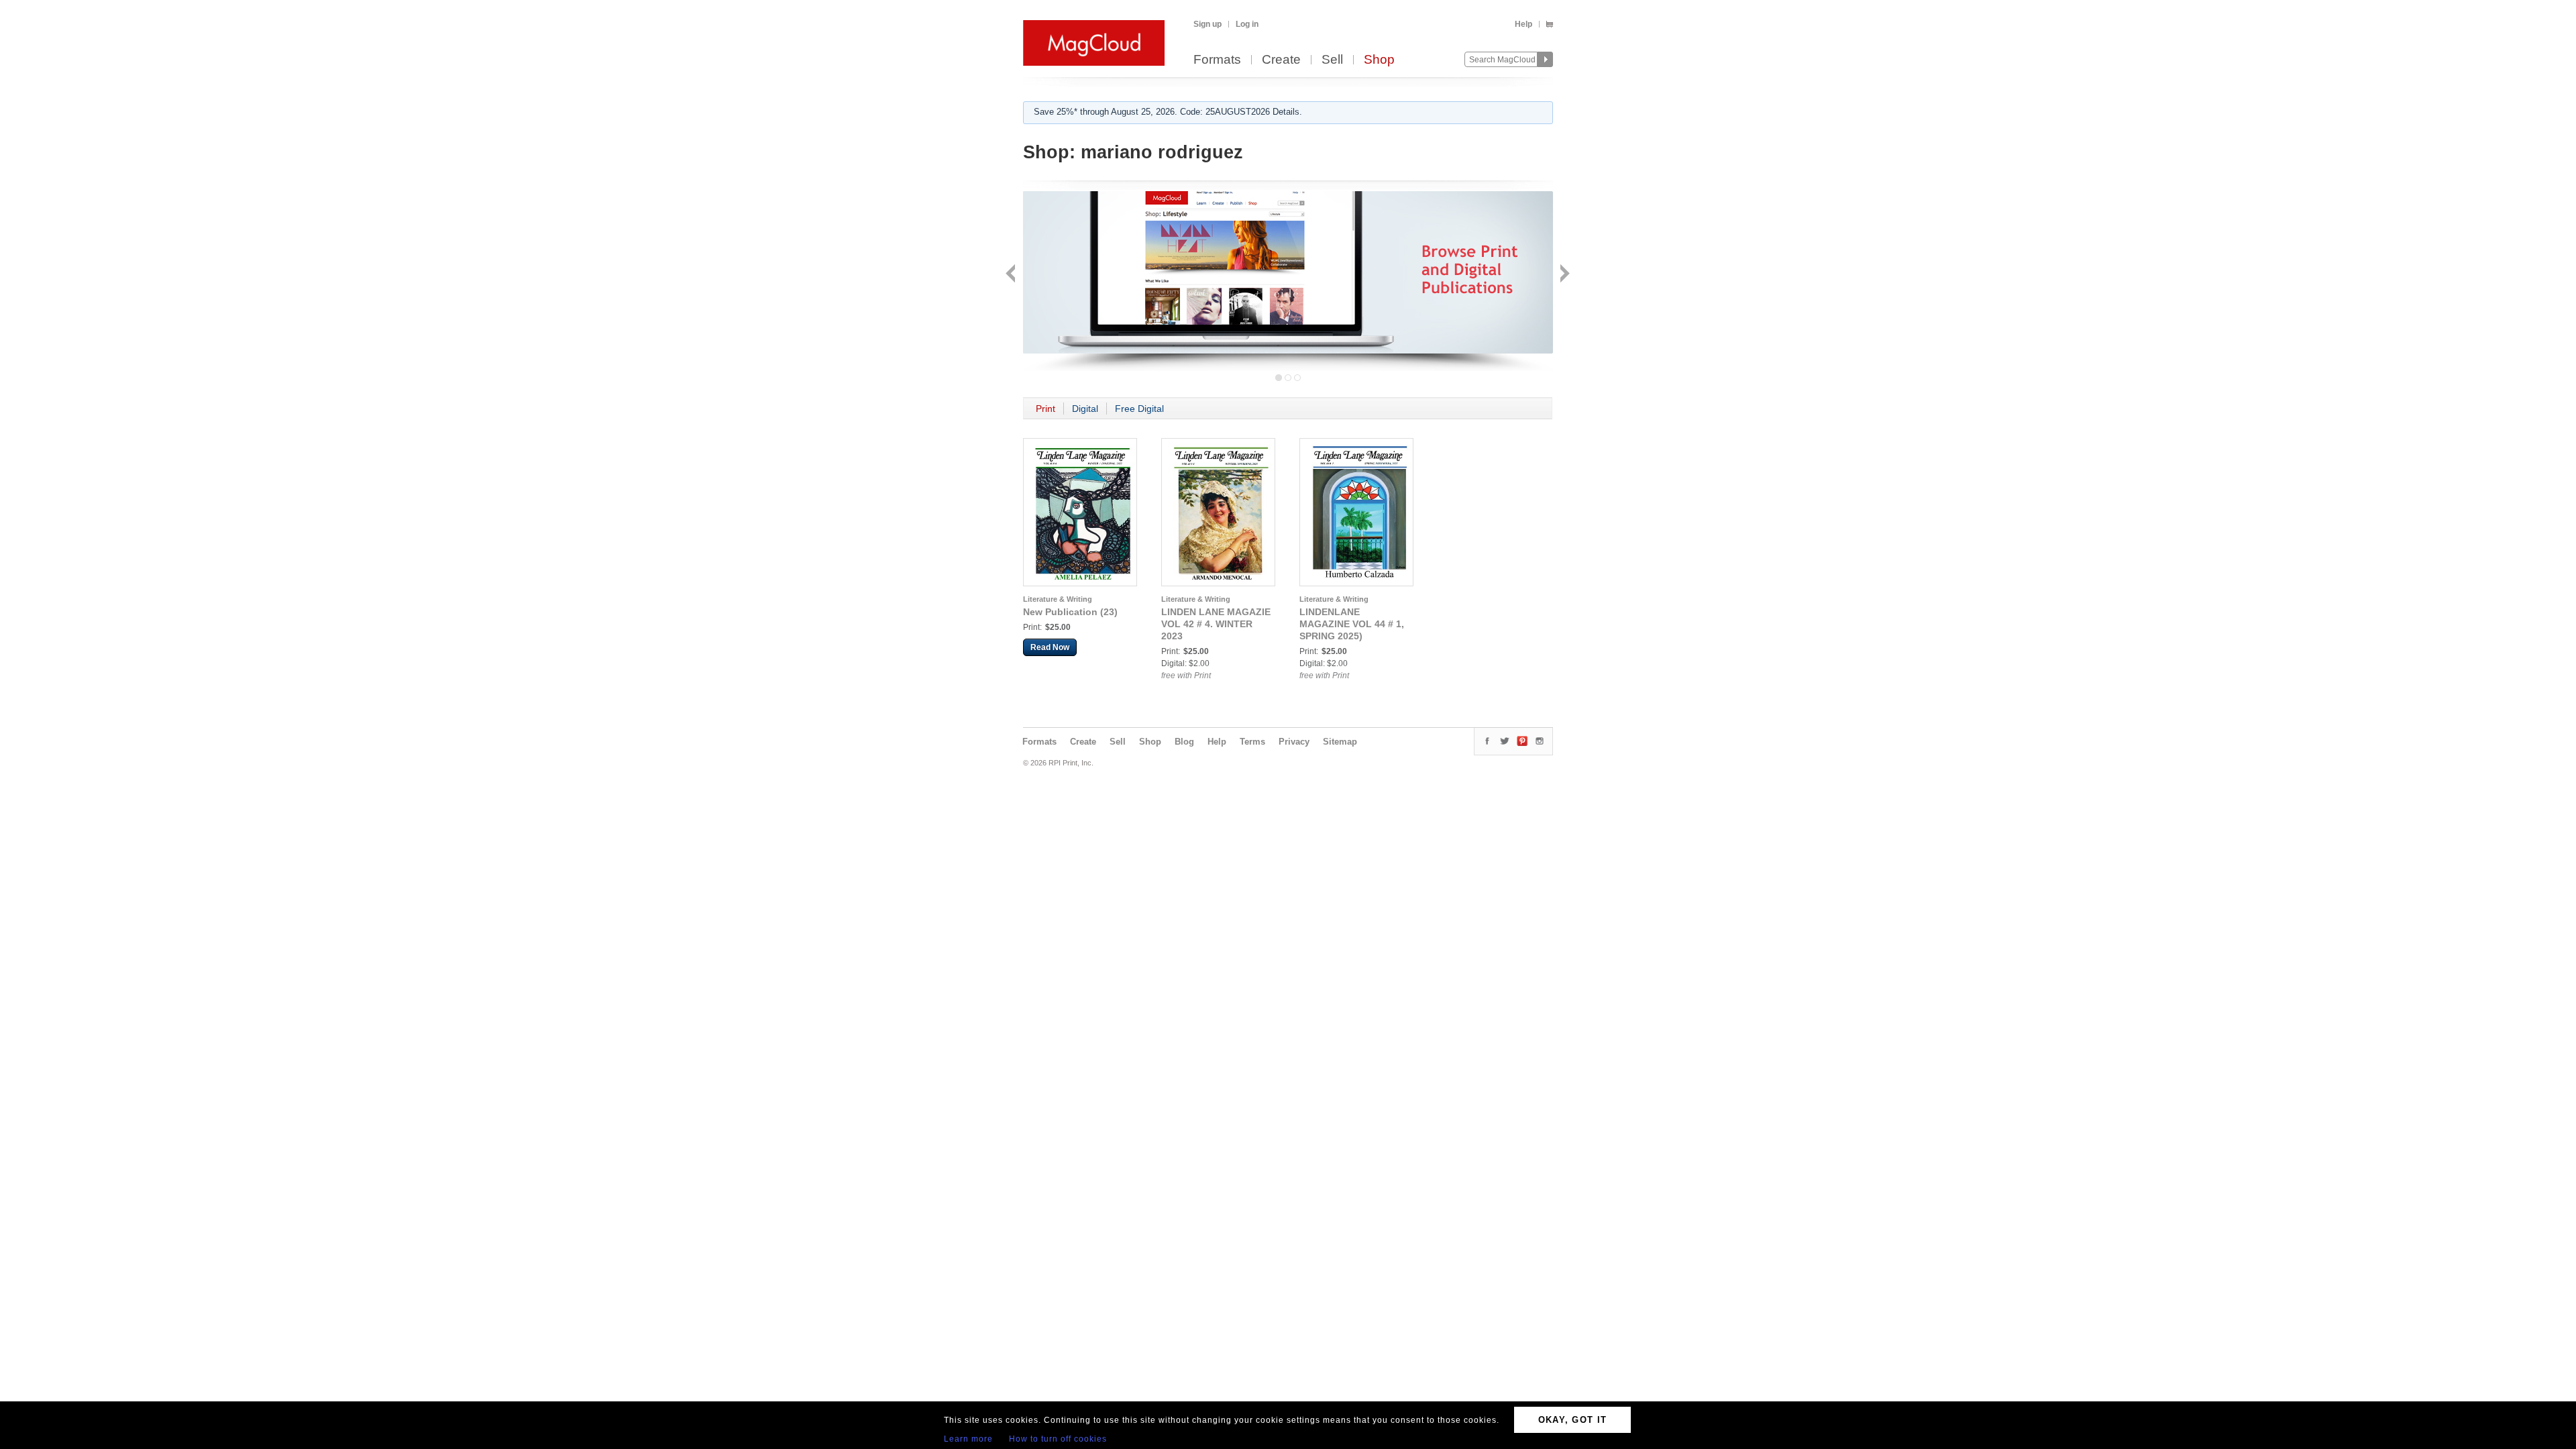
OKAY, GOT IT (1573, 1420)
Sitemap (1340, 742)
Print (1045, 409)
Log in (1247, 24)
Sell (1332, 60)
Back (1012, 275)
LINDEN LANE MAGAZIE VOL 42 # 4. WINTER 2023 (1216, 624)
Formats (1217, 60)
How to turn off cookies (1058, 1439)
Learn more (968, 1439)
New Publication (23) (1070, 612)
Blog (1184, 742)
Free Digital (1139, 409)
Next (1563, 275)
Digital (1085, 409)
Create (1281, 60)
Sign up (1207, 24)
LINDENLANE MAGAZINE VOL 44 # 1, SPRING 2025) (1352, 624)
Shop (1379, 60)
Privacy (1294, 742)
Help (1523, 24)
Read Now (1050, 647)
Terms (1252, 742)
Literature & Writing (1058, 599)
